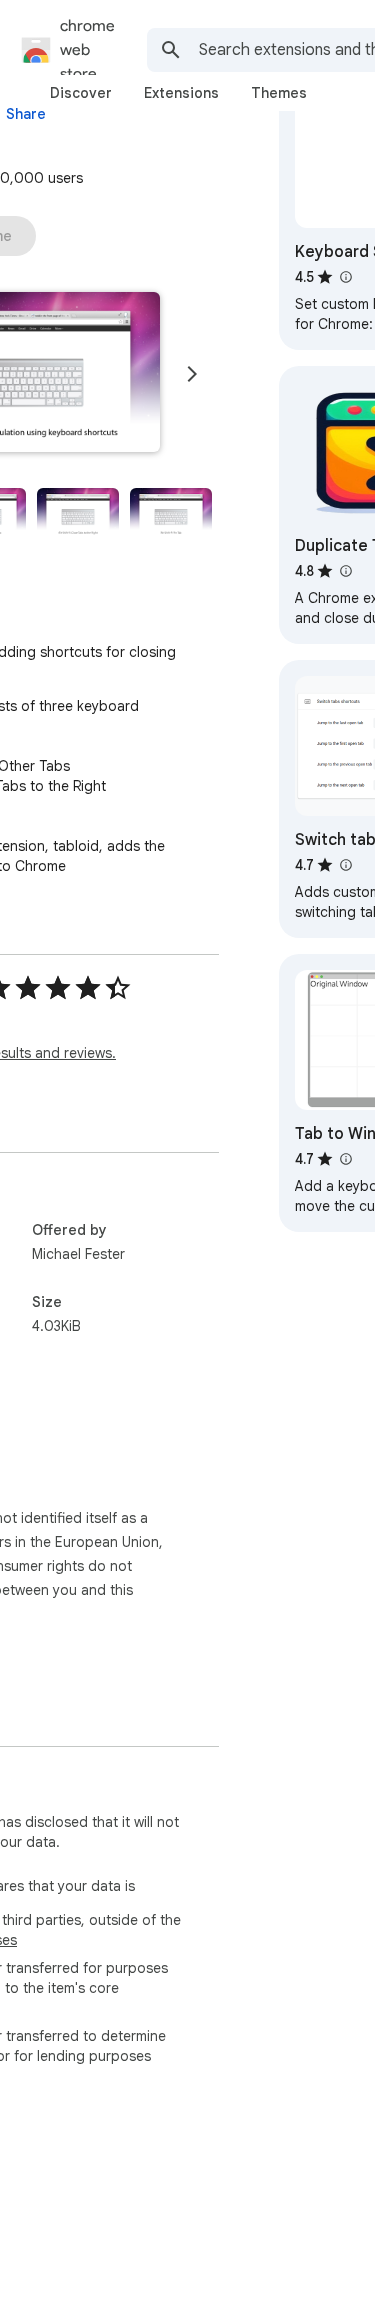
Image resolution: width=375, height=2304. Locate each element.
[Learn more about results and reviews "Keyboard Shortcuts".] (345, 277)
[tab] (81, 93)
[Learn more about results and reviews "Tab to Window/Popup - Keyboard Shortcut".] (345, 1159)
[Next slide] (192, 374)
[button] (78, 513)
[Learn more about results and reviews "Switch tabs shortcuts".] (345, 865)
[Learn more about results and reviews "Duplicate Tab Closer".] (345, 571)
